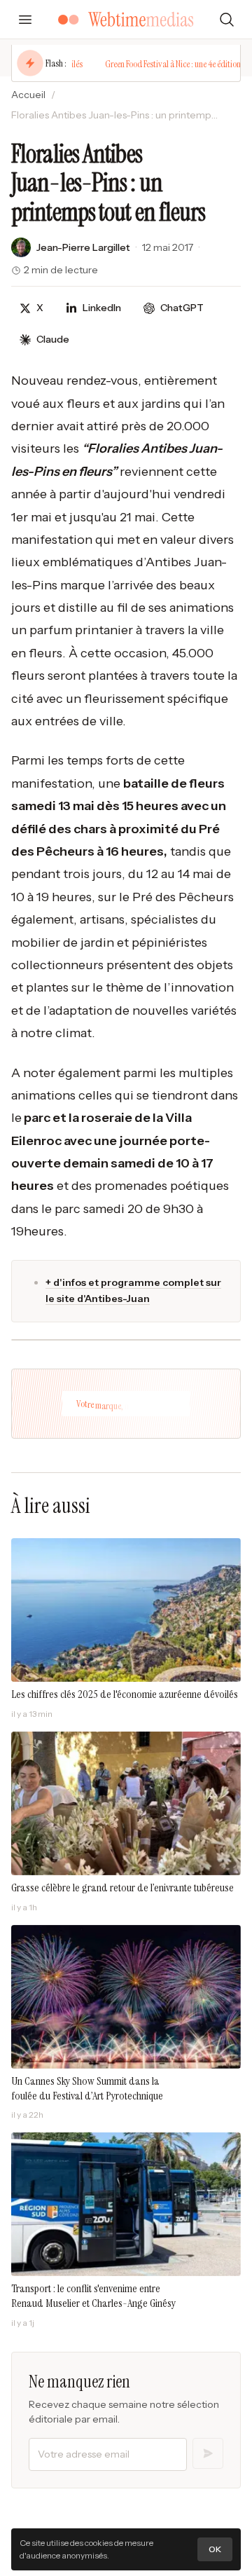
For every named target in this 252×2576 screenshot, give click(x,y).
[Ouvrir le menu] (25, 20)
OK (215, 2549)
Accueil (28, 95)
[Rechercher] (227, 20)
